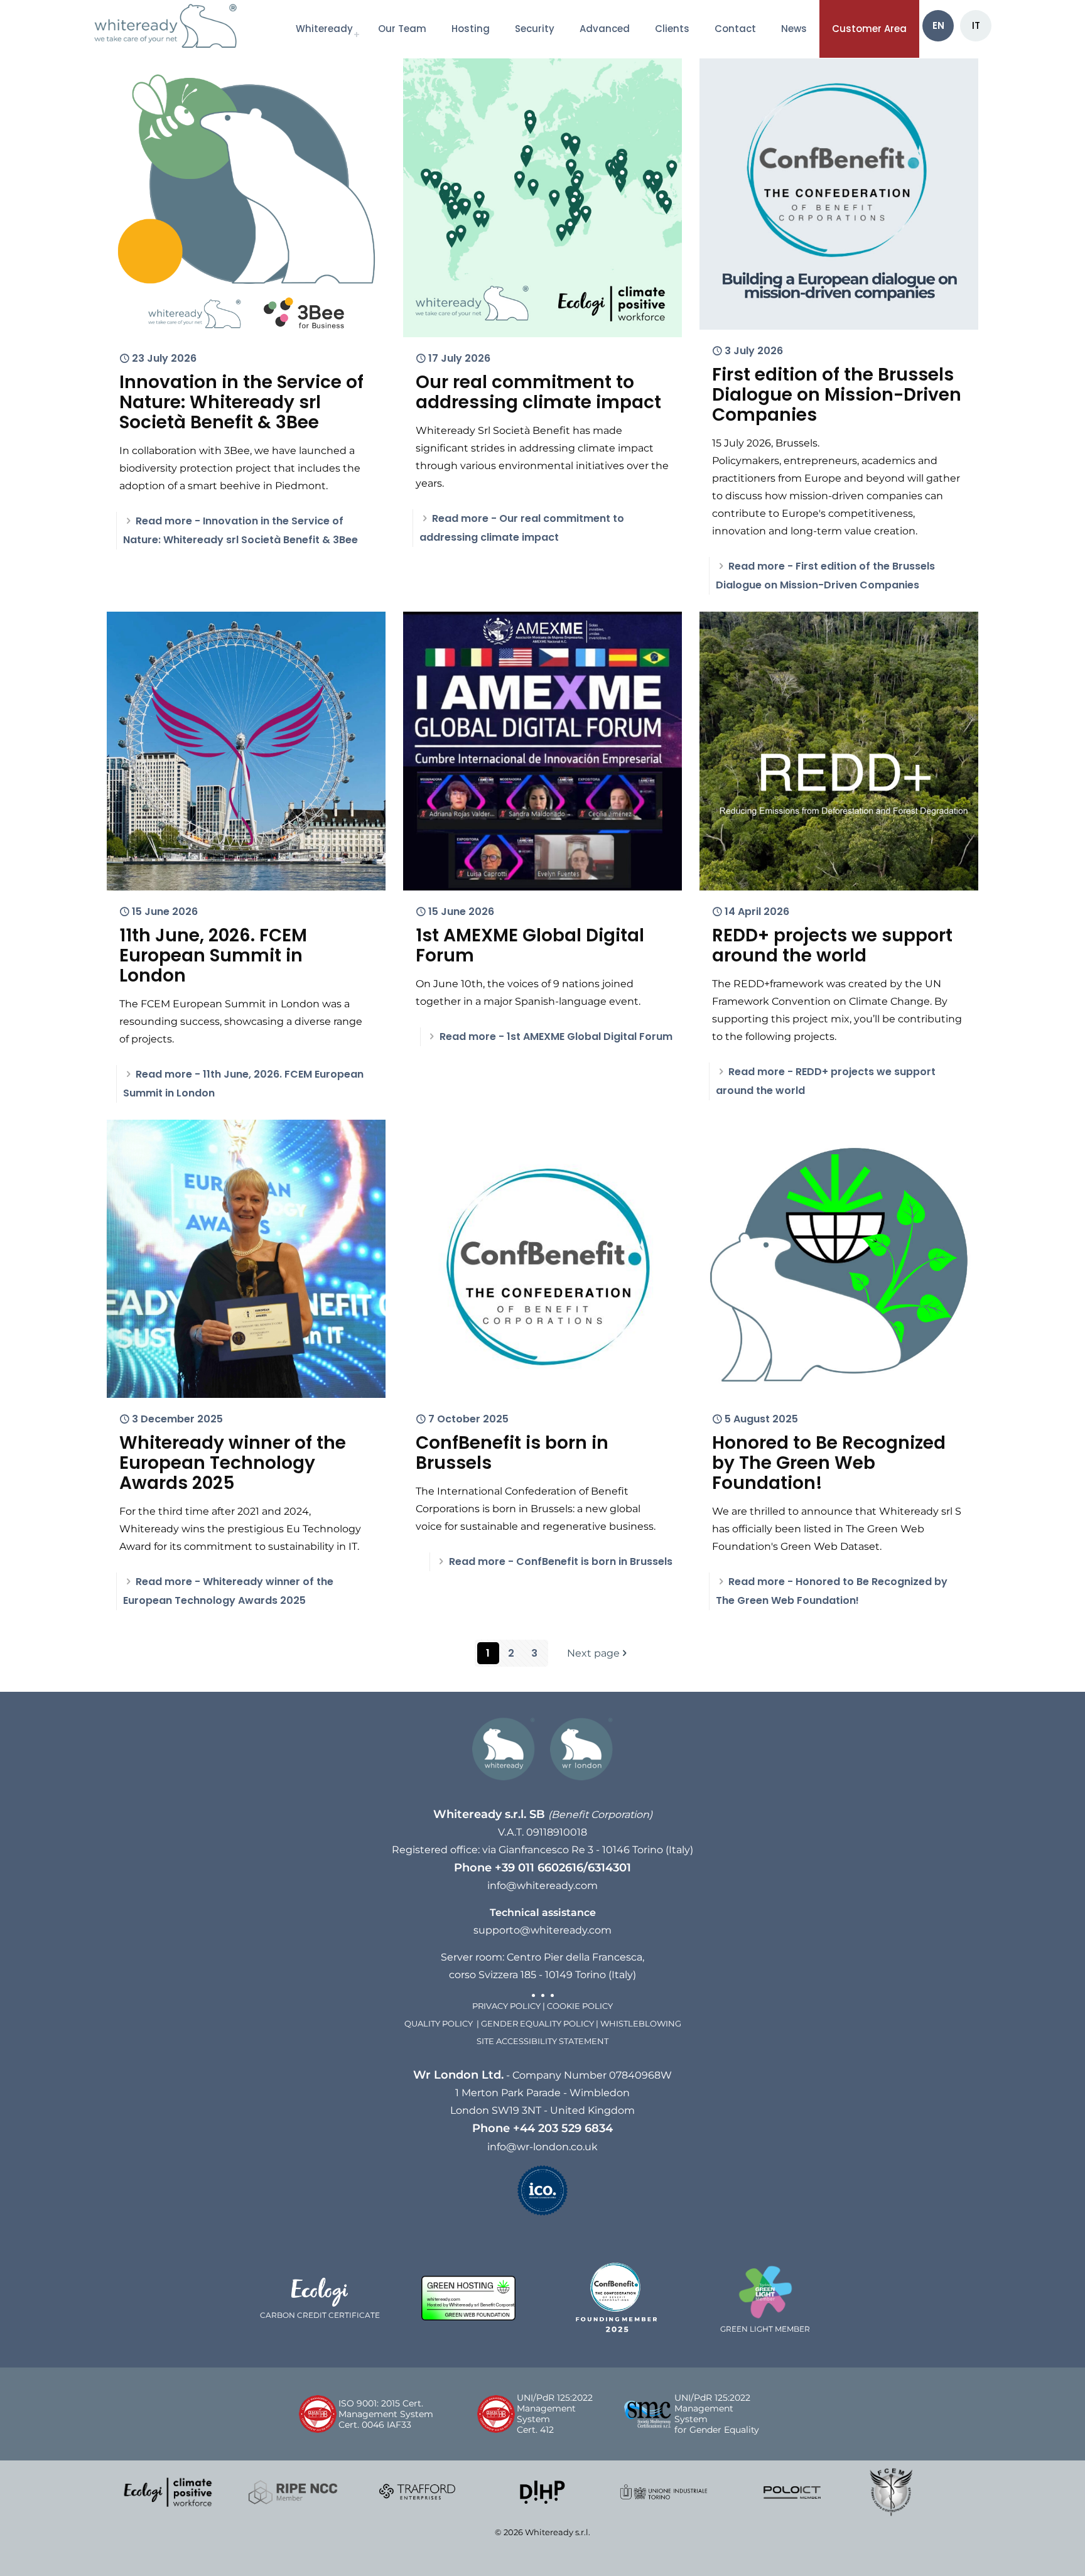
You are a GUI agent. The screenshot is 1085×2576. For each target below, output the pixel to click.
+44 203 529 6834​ (563, 2128)
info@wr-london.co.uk (542, 2147)
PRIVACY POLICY (506, 2006)
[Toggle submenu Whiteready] (356, 29)
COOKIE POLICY (580, 2006)
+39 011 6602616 (539, 1867)
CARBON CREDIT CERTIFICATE (320, 2315)
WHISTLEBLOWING (641, 2024)
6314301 (609, 1867)
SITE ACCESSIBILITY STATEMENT (542, 2041)
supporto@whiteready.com (542, 1930)
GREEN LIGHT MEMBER (765, 2329)
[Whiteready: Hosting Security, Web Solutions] (172, 28)
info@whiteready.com (542, 1886)
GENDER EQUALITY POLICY (537, 2024)
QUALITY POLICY (440, 2024)
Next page (593, 1653)
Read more (556, 1036)
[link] (168, 2492)
